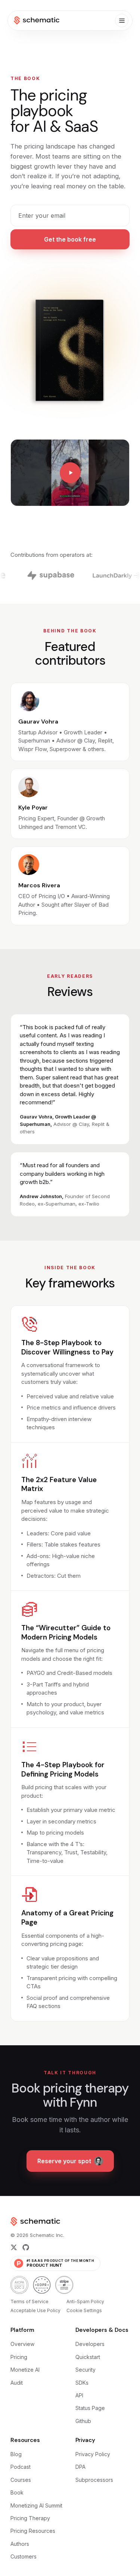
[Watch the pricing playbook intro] (70, 473)
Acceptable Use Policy (35, 2310)
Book (17, 2492)
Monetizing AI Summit (36, 2505)
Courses (21, 2480)
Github (83, 2421)
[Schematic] (37, 20)
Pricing (19, 2357)
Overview (22, 2344)
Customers (24, 2556)
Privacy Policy (93, 2454)
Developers (90, 2344)
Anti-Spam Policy (85, 2302)
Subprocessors (94, 2480)
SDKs (82, 2383)
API (79, 2395)
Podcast (21, 2467)
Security (85, 2370)
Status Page (90, 2408)
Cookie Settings (84, 2310)
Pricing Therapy (30, 2518)
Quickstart (88, 2357)
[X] (14, 2247)
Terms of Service (29, 2302)
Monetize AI (25, 2370)
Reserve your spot (64, 2161)
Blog (16, 2454)
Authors (20, 2544)
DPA (80, 2467)
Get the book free (70, 239)
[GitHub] (26, 2247)
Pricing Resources (33, 2531)
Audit (17, 2383)
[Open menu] (122, 20)
